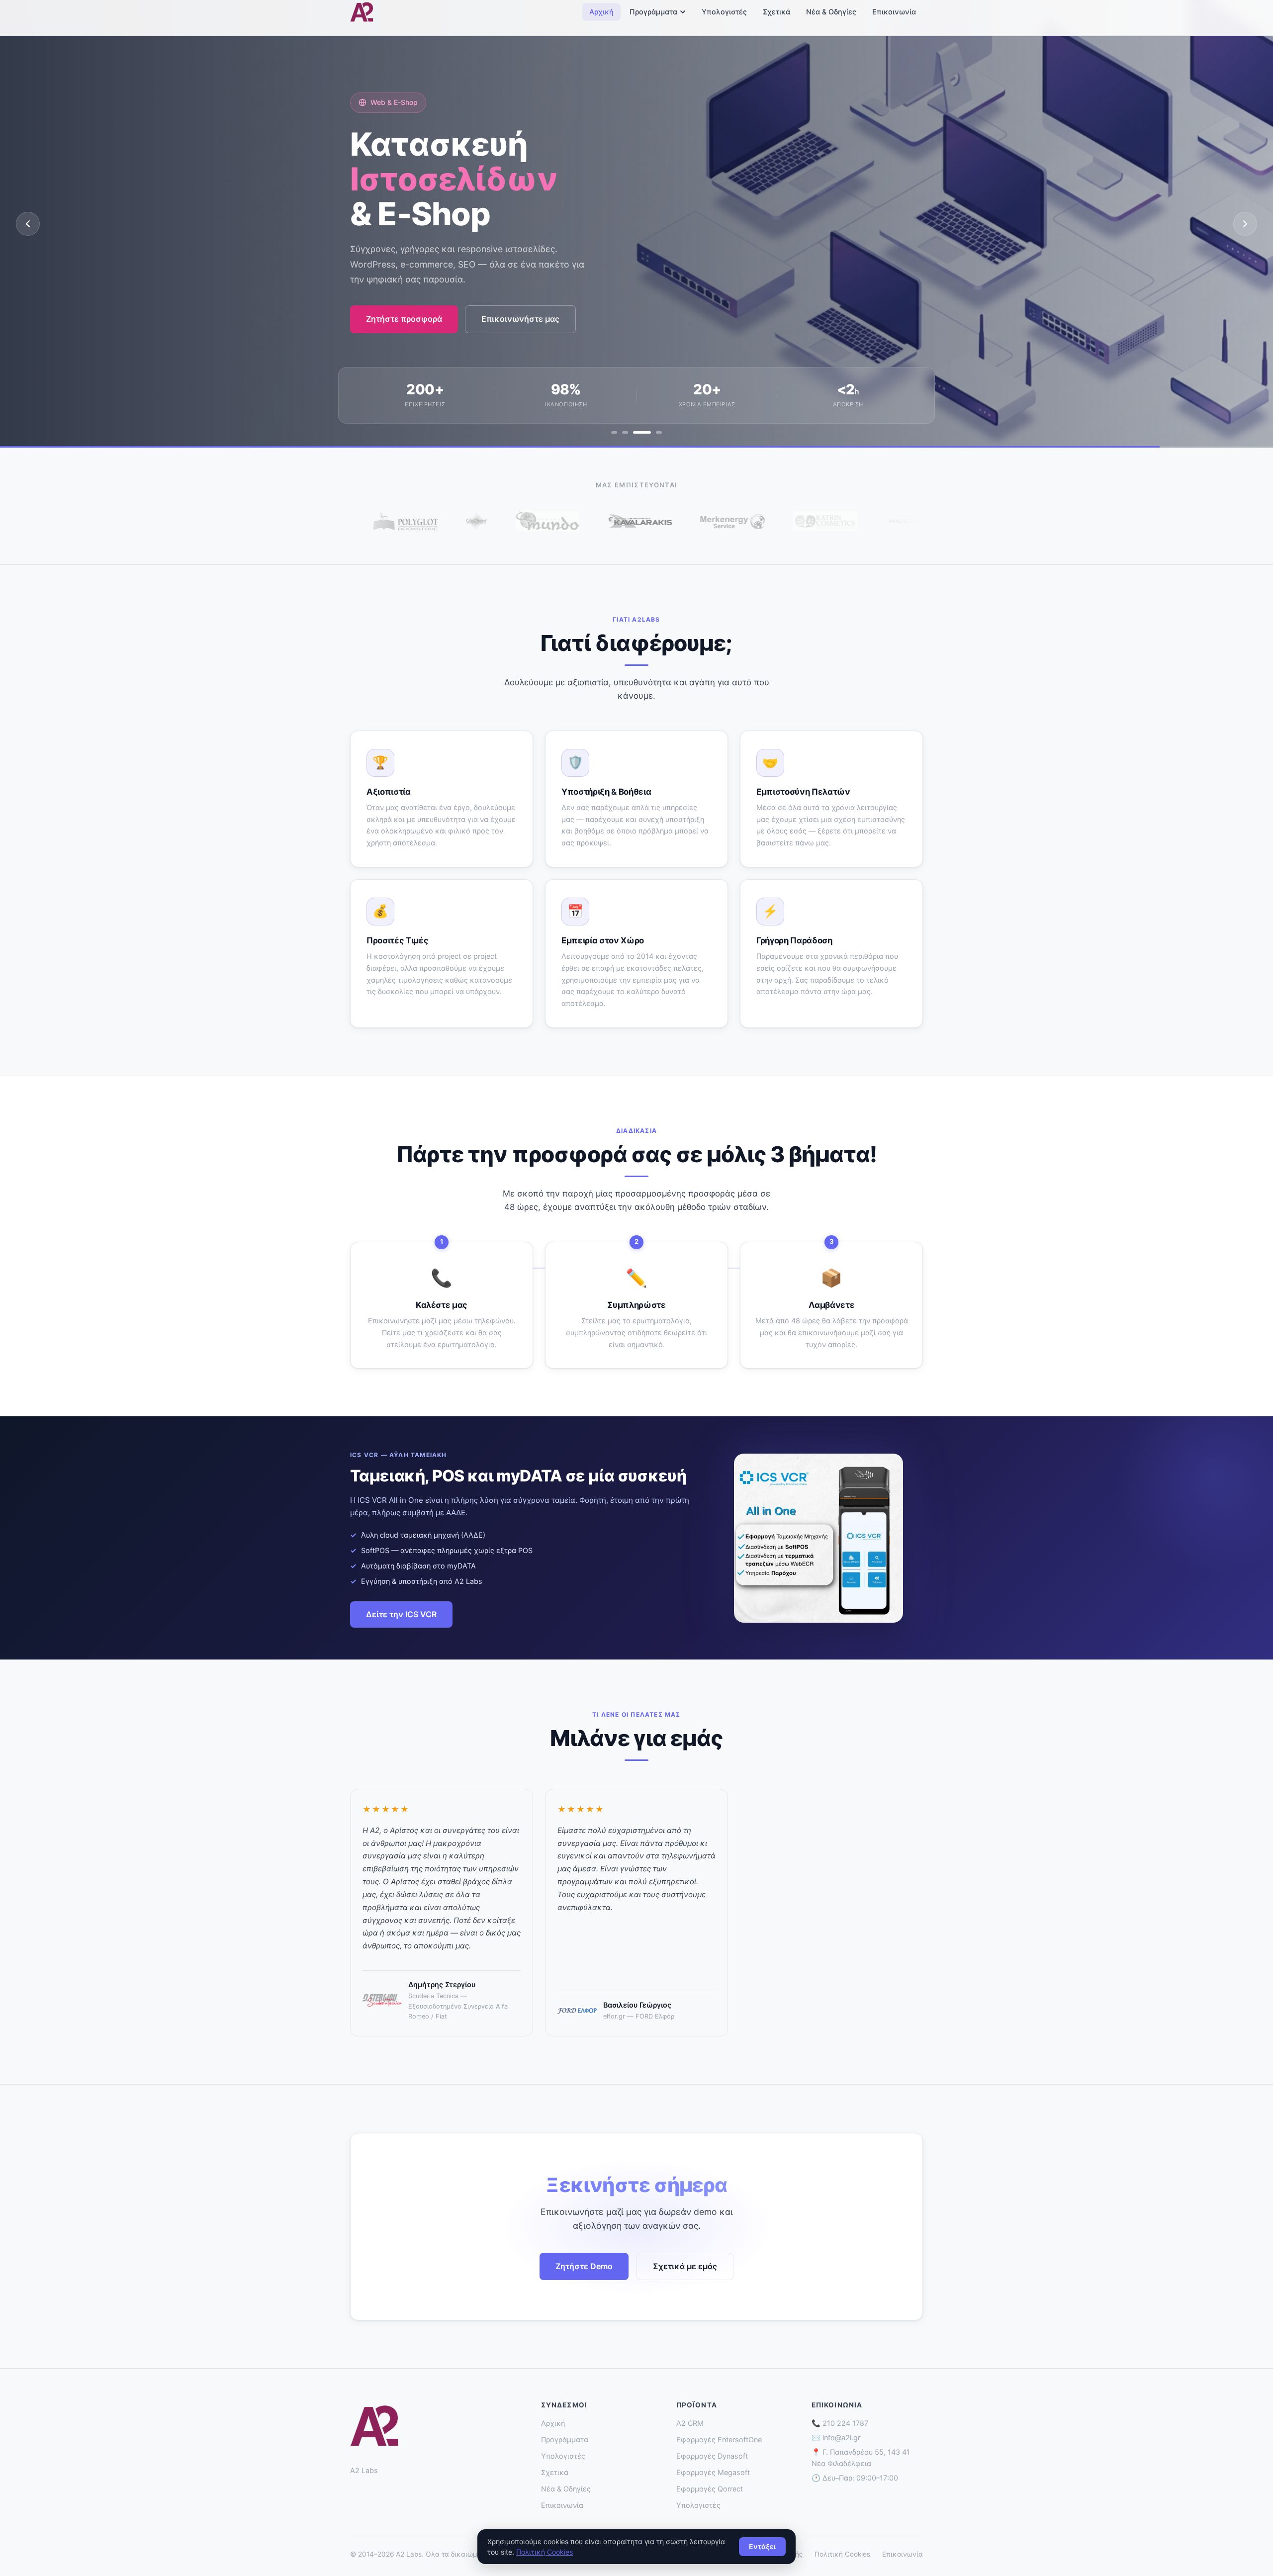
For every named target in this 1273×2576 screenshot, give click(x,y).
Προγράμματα (653, 12)
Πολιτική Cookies (842, 2554)
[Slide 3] (636, 432)
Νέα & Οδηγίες (831, 12)
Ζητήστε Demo (584, 2266)
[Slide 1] (614, 432)
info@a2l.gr (841, 2438)
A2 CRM (690, 2423)
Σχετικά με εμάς (685, 2266)
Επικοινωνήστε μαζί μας (414, 335)
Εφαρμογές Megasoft (713, 2472)
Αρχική (601, 12)
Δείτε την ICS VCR (401, 1614)
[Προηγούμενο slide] (28, 224)
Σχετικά (776, 12)
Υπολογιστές (724, 12)
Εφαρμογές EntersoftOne (719, 2439)
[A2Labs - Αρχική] (362, 12)
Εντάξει (762, 2546)
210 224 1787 (845, 2423)
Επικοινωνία (894, 12)
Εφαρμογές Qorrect (710, 2489)
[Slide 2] (625, 432)
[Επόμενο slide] (1245, 224)
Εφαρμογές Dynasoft (712, 2456)
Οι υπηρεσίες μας (536, 335)
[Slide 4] (653, 432)
